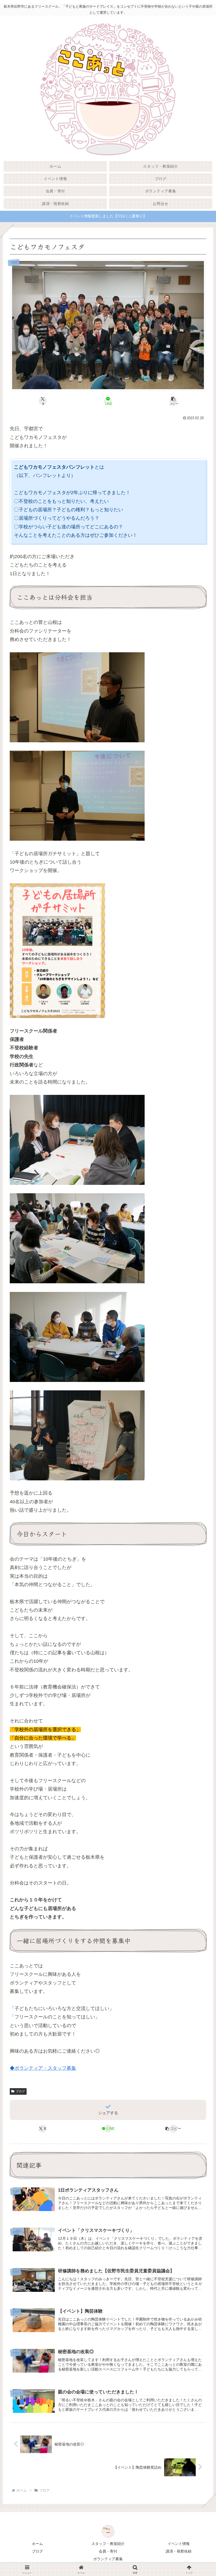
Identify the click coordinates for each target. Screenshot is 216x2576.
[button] (173, 401)
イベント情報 (179, 2544)
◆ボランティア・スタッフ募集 (43, 2068)
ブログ (20, 2091)
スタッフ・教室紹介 (108, 2544)
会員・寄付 (108, 2551)
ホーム (37, 2544)
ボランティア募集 (108, 2559)
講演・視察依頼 (179, 2551)
